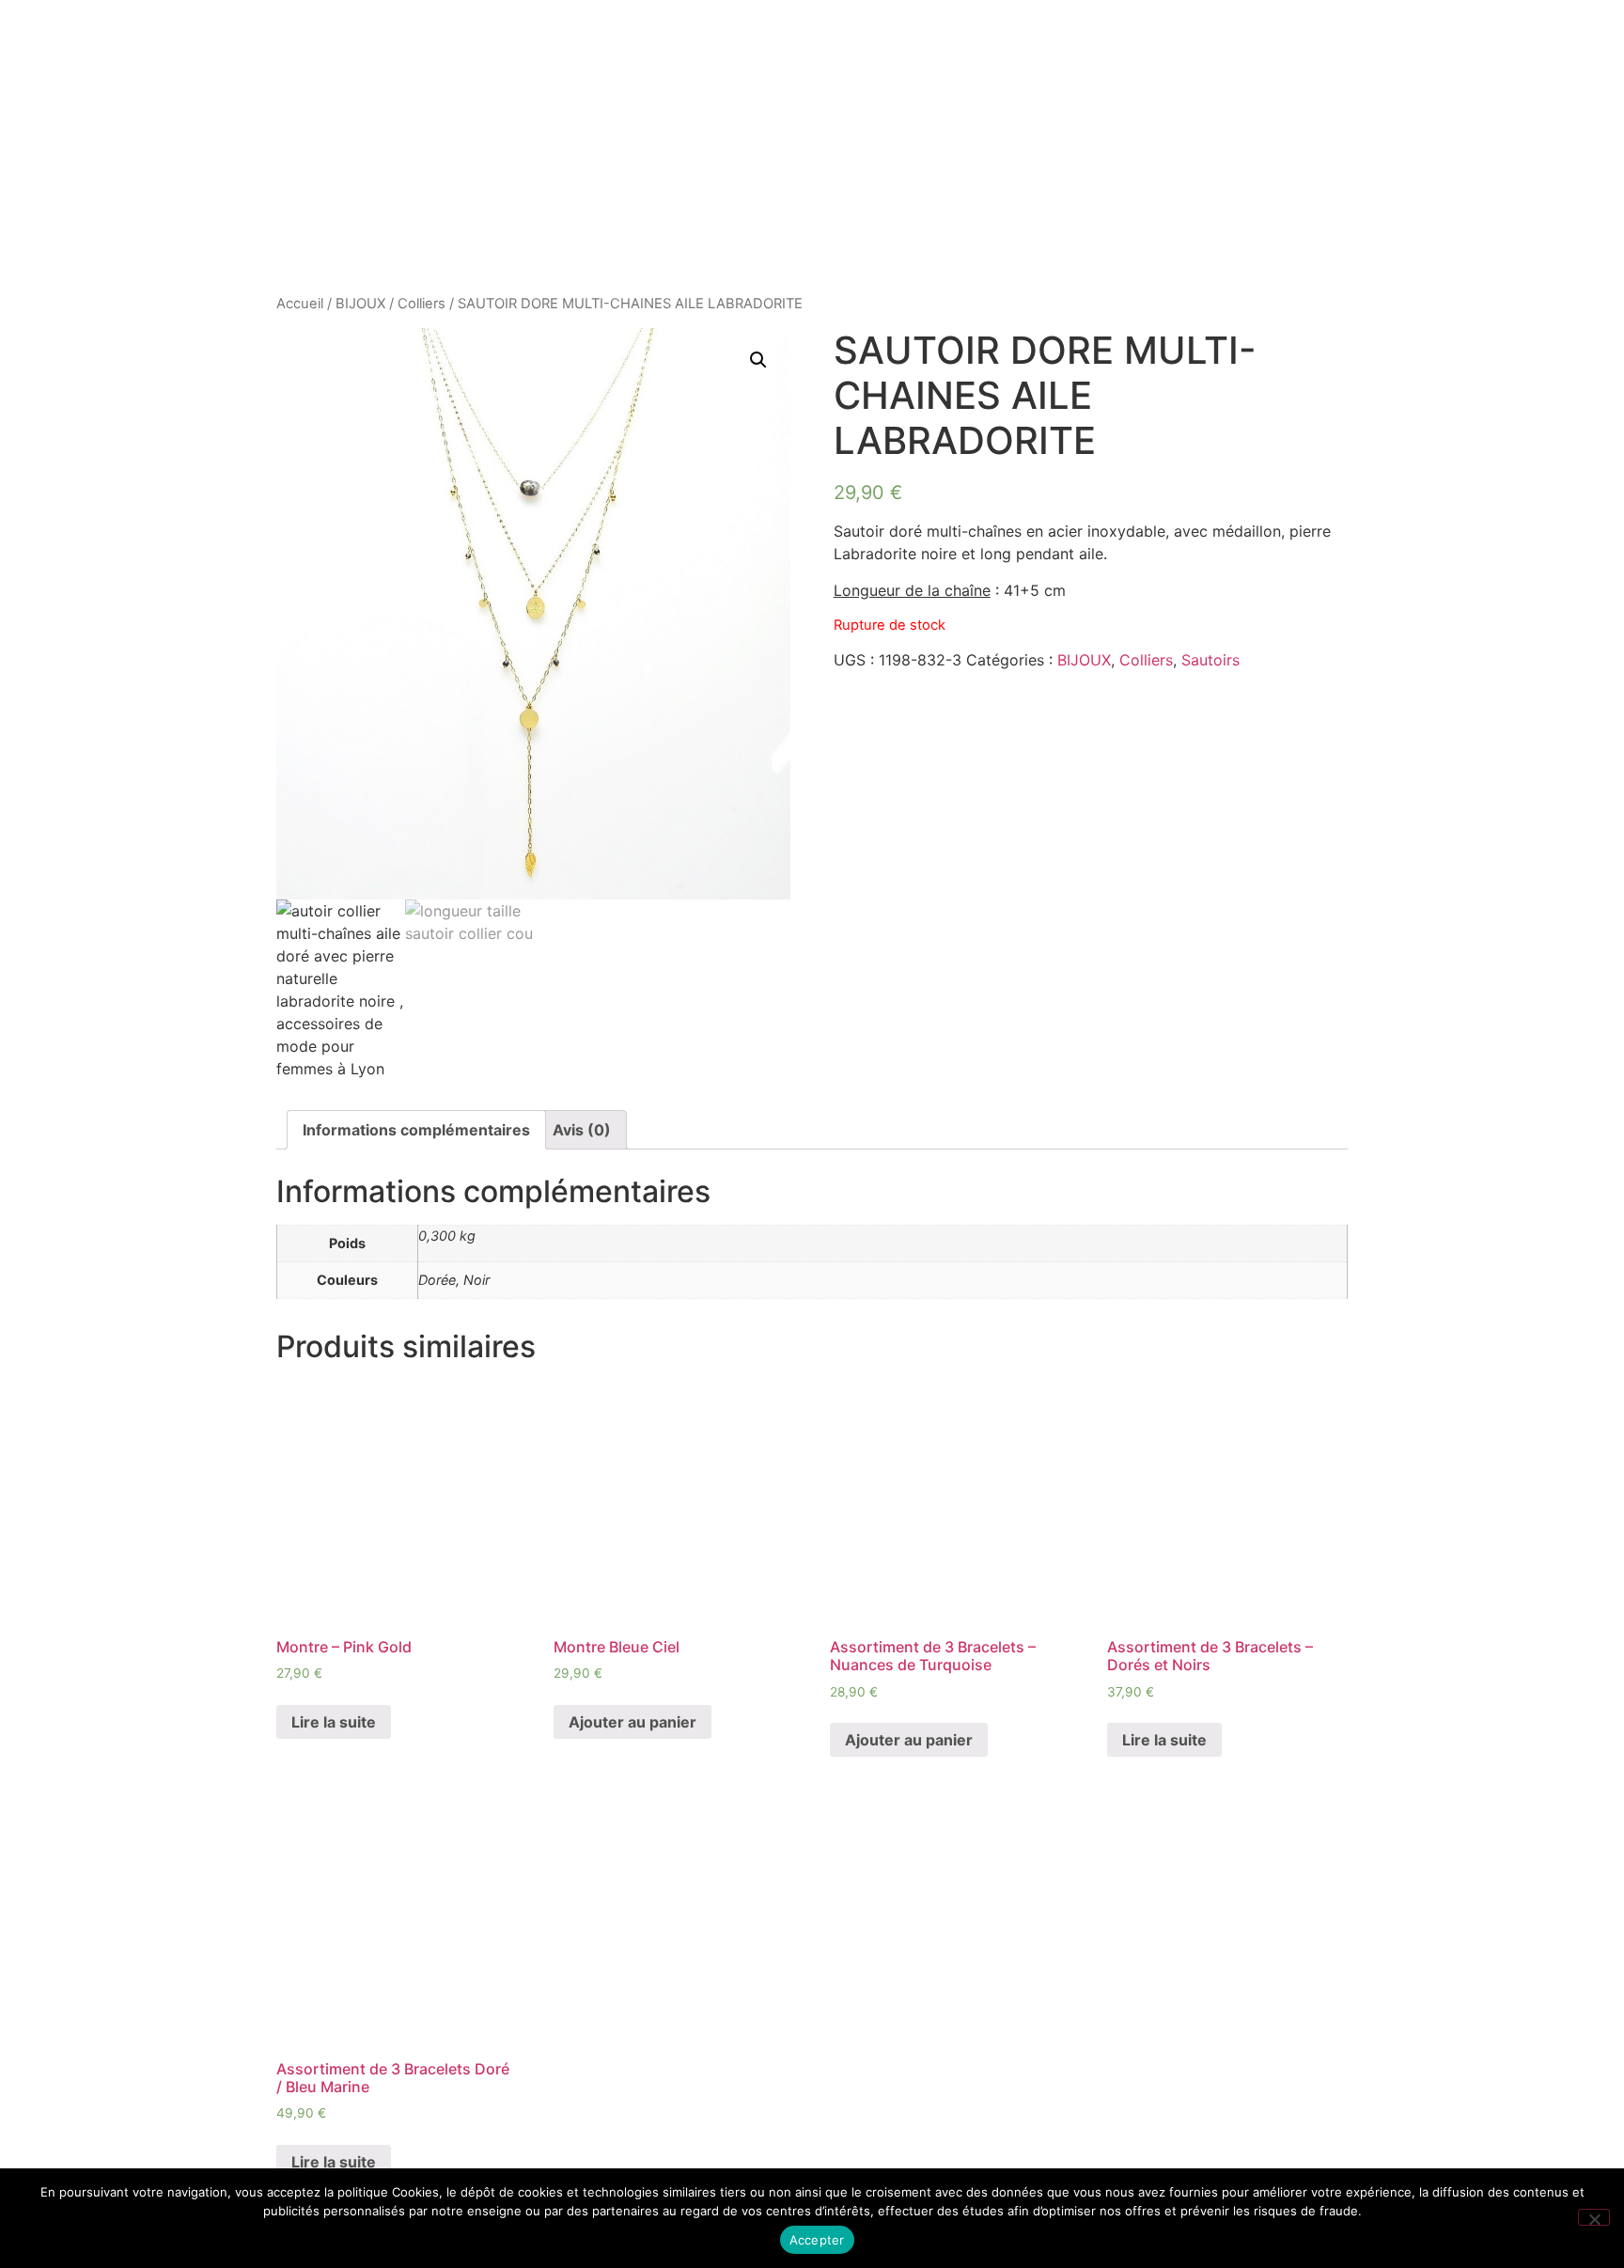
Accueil (300, 304)
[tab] (416, 1130)
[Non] (1594, 2217)
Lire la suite (334, 1722)
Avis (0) (582, 1130)
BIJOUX (360, 304)
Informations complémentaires (416, 1130)
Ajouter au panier (632, 1722)
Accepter (817, 2240)
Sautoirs (1210, 660)
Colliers (422, 304)
